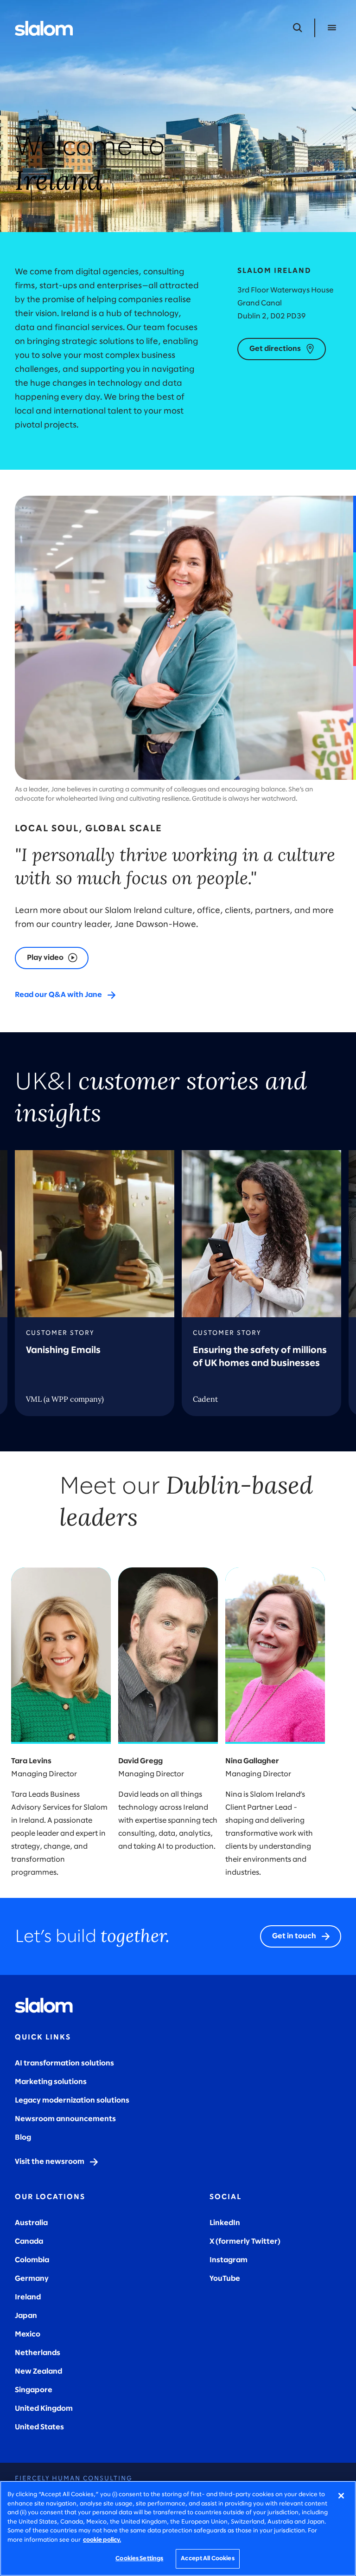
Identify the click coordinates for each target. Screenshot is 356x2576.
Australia (31, 2223)
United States (39, 2427)
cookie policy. (102, 2540)
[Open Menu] (332, 28)
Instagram (229, 2260)
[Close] (341, 2496)
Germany (32, 2279)
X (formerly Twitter (244, 2242)
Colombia (32, 2260)
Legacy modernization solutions (72, 2100)
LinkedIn (225, 2223)
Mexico (28, 2334)
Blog (23, 2138)
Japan (26, 2316)
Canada (29, 2242)
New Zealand (38, 2372)
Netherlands (38, 2353)
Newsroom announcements (65, 2119)
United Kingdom (44, 2409)
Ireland (28, 2297)
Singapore (34, 2390)
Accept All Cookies (207, 2559)
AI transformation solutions (64, 2063)
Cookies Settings (139, 2559)
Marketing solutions (51, 2082)
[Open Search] (298, 28)
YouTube (225, 2279)
